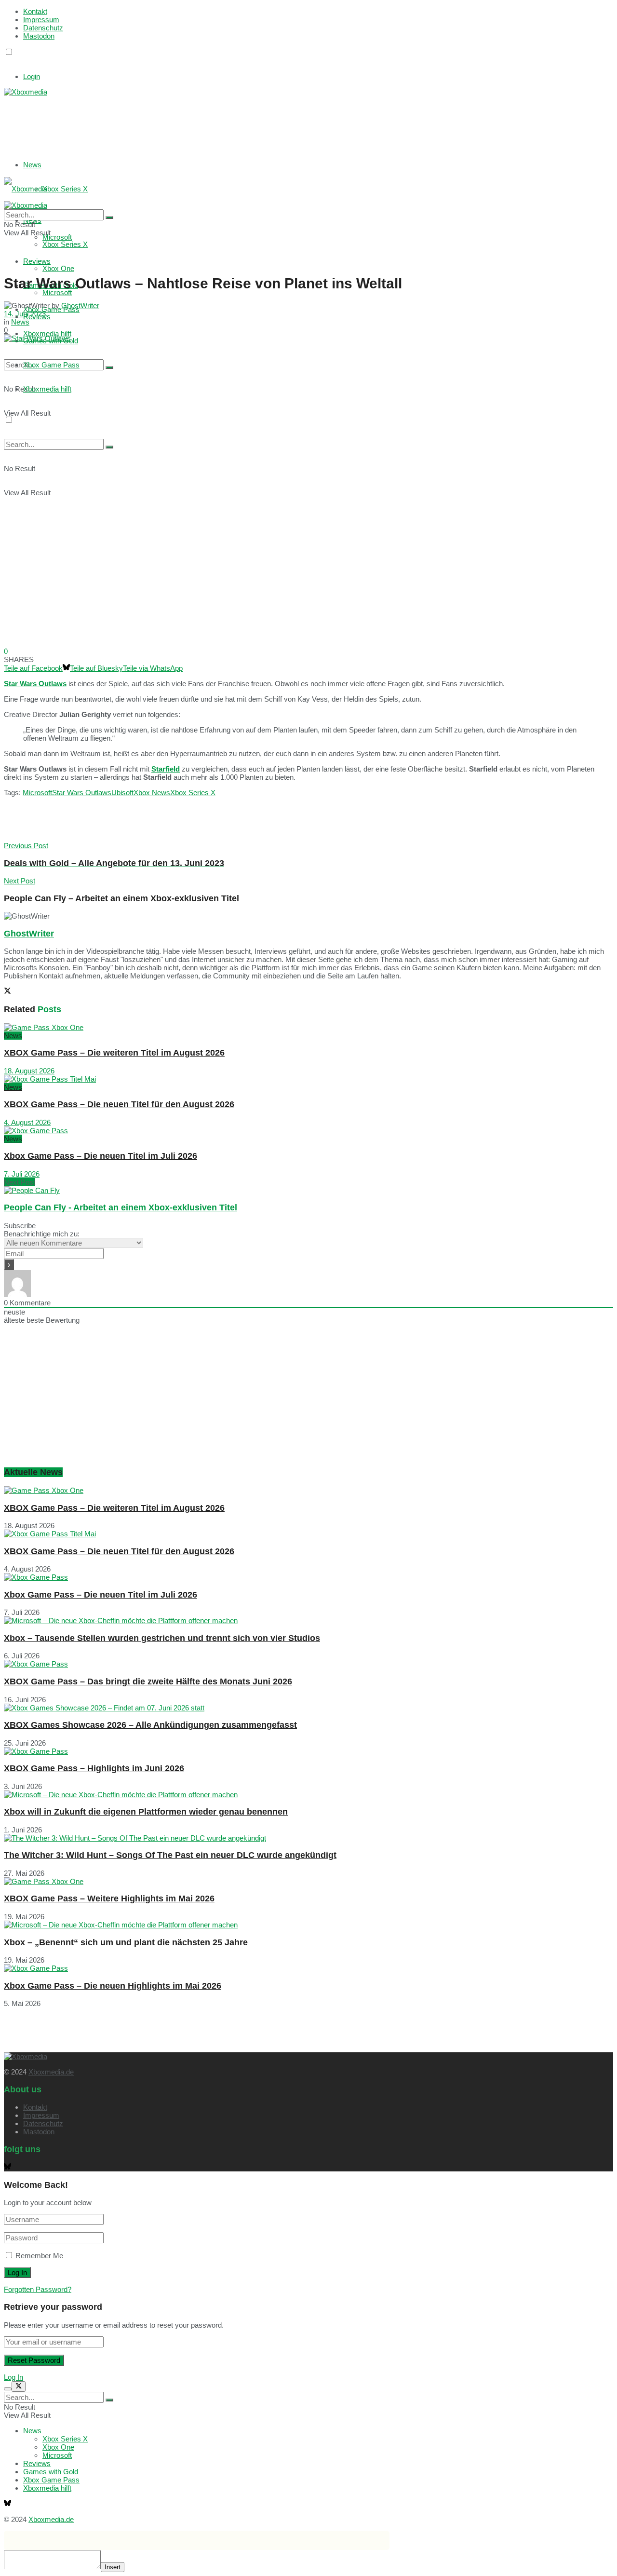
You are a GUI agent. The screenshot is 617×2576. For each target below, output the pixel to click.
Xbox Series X (65, 189)
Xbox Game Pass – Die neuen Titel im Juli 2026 (101, 1156)
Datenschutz (43, 28)
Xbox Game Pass (51, 365)
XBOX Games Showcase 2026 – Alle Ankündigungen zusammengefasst (150, 1725)
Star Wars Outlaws (82, 793)
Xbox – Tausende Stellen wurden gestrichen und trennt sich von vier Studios (162, 1638)
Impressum (41, 20)
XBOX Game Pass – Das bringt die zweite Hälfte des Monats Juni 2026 (148, 1681)
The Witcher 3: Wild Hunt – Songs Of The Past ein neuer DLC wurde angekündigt (170, 1855)
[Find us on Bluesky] (7, 61)
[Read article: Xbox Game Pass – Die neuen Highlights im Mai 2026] (308, 1968)
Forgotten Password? (38, 2289)
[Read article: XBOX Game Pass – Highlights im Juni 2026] (308, 1751)
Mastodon (39, 36)
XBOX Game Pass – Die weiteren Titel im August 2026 (114, 1053)
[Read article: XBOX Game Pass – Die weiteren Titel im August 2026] (308, 1027)
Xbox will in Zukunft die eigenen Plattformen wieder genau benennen (146, 1812)
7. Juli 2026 (22, 1174)
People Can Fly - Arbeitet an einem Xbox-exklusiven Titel (121, 1207)
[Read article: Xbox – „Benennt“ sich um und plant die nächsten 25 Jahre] (308, 1925)
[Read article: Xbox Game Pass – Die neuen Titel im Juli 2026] (308, 1131)
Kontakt (35, 11)
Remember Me (39, 2256)
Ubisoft (122, 793)
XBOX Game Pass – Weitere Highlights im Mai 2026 (109, 1898)
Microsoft (57, 292)
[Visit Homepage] (26, 92)
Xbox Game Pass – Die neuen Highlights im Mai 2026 (113, 1986)
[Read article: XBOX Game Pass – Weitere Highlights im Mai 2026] (308, 1881)
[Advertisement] (148, 120)
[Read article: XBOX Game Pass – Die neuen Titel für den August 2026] (308, 1079)
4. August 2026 (27, 1122)
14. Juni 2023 (25, 314)
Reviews (37, 2463)
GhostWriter (80, 305)
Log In (13, 2377)
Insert (113, 2567)
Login (32, 76)
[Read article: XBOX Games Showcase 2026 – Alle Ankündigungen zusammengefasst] (308, 1708)
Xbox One (58, 268)
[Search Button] (109, 367)
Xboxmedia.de (51, 2072)
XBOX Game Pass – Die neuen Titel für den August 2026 (119, 1104)
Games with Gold (51, 2472)
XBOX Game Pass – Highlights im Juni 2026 (94, 1768)
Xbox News (152, 793)
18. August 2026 (29, 1071)
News (32, 165)
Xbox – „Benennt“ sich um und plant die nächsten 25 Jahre (126, 1942)
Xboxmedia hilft (47, 389)
